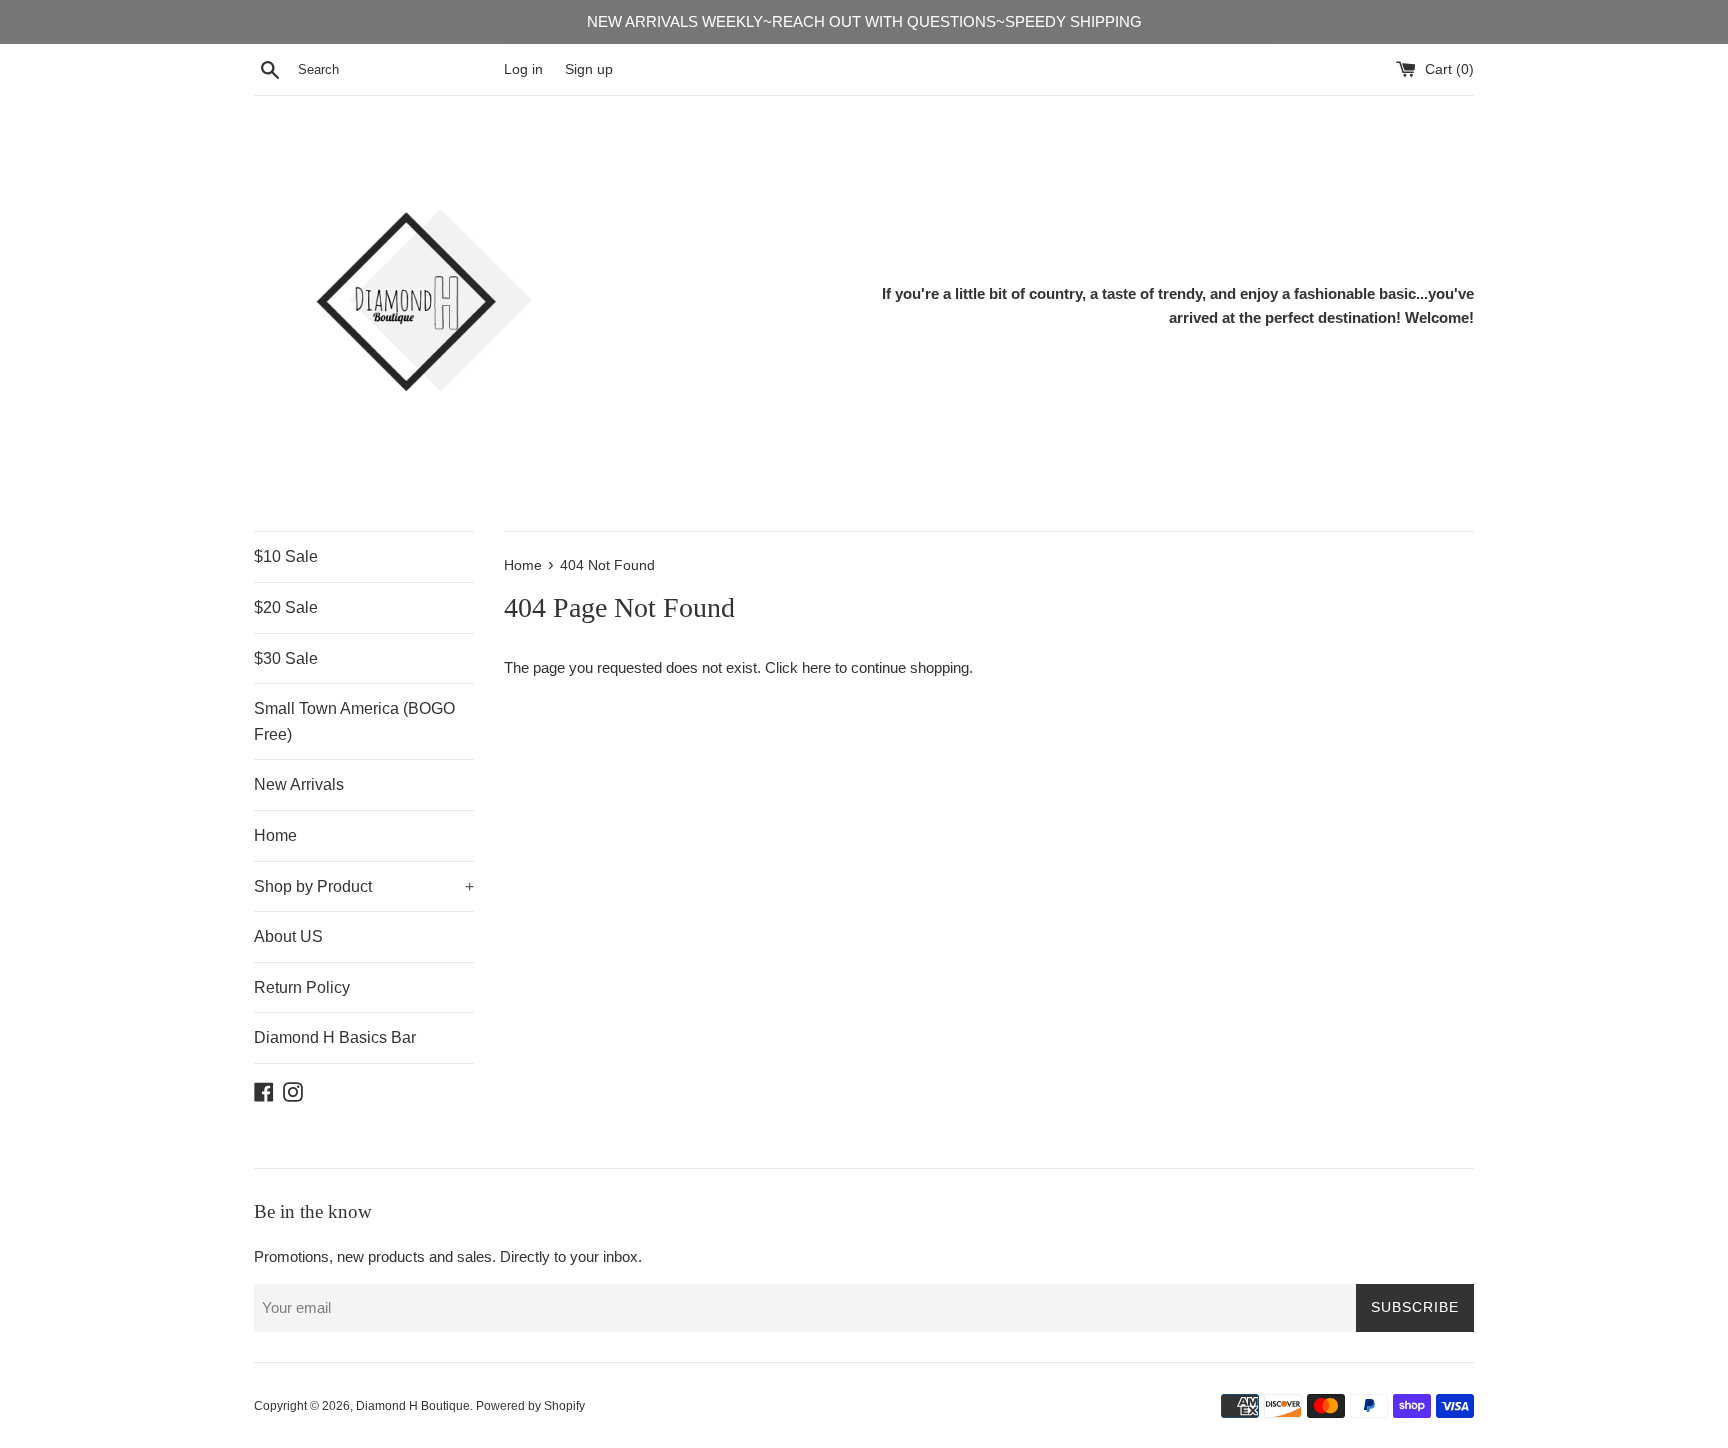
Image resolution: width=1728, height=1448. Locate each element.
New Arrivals (299, 784)
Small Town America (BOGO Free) (354, 721)
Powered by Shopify (530, 1406)
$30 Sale (286, 658)
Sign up (589, 69)
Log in (523, 69)
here (816, 667)
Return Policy (302, 987)
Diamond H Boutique (413, 1406)
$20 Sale (286, 607)
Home (275, 835)
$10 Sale (286, 556)
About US (288, 936)
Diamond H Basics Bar (335, 1037)
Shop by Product (364, 886)
